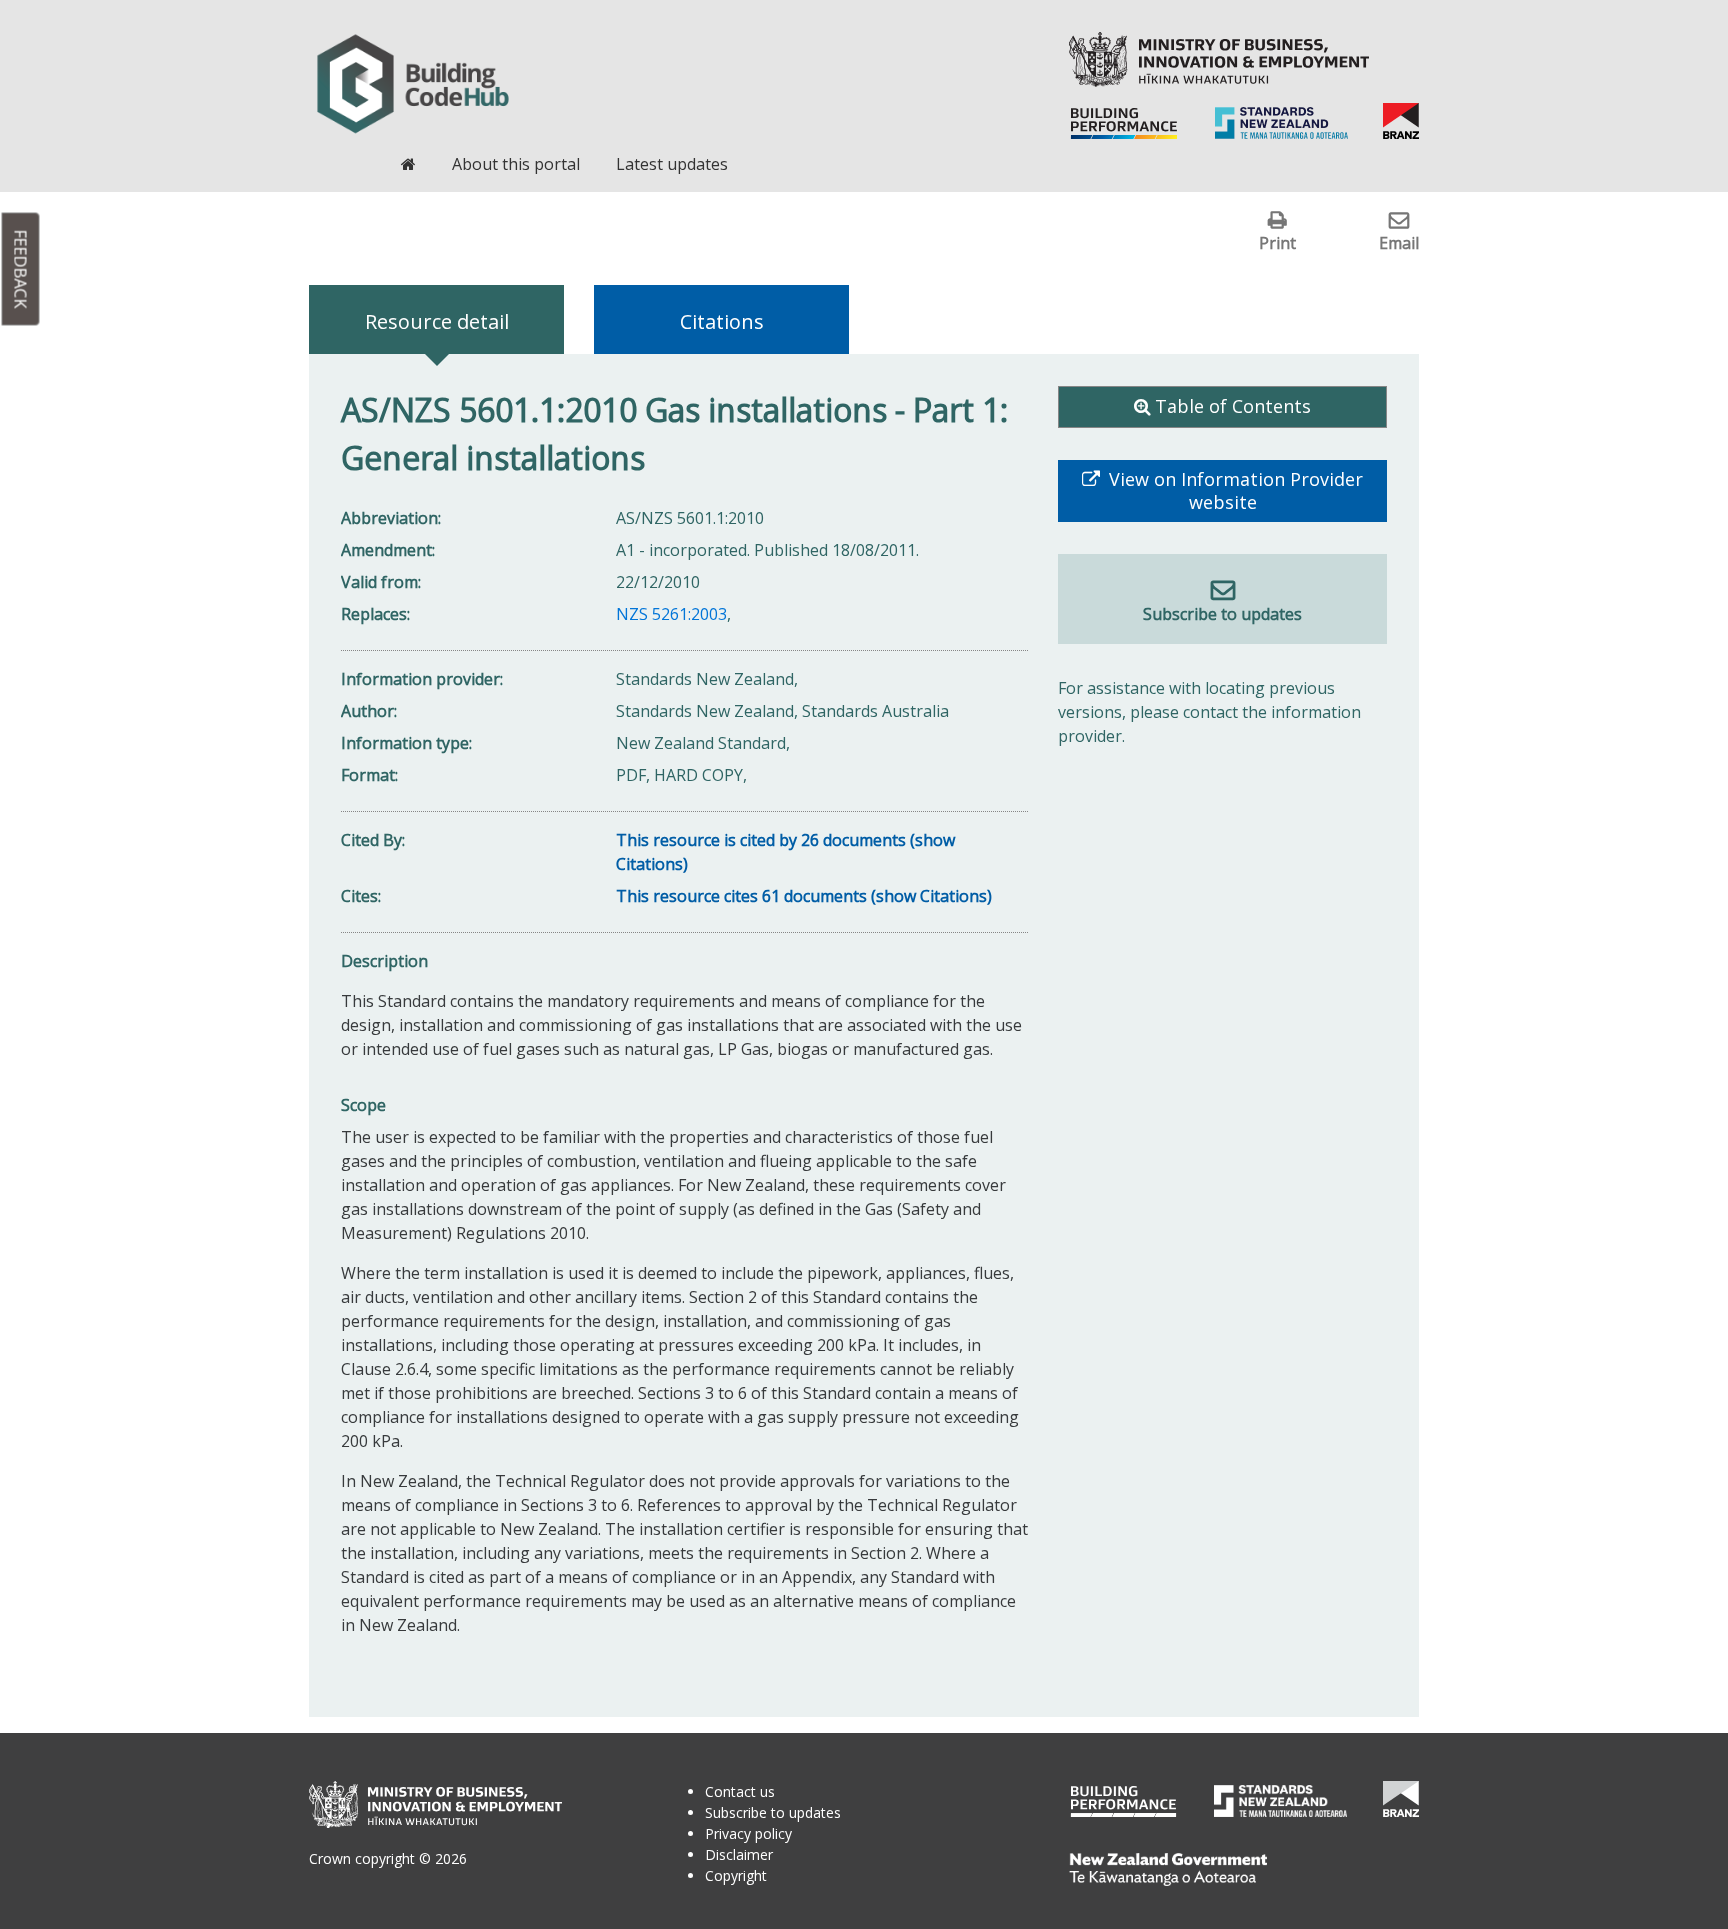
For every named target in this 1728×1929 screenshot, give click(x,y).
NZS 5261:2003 (671, 614)
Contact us (740, 1791)
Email (1399, 242)
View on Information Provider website (1233, 491)
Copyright (736, 1875)
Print (1277, 242)
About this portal (516, 164)
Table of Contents (1233, 406)
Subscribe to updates (1222, 614)
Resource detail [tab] (437, 321)
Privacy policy (748, 1833)
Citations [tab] (722, 321)
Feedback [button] (21, 269)
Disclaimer (739, 1854)
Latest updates (672, 164)
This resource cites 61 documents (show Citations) (804, 896)
